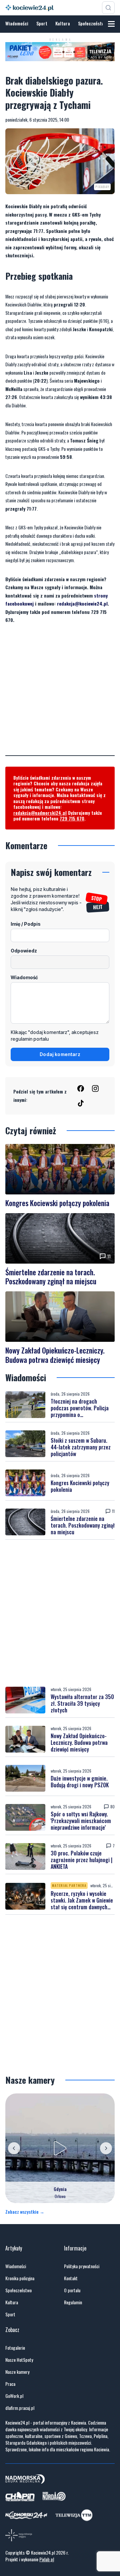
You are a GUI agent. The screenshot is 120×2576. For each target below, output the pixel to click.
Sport (42, 23)
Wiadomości (17, 23)
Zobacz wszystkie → (25, 2212)
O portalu (72, 2290)
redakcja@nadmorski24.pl (40, 813)
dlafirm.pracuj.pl (20, 2408)
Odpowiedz (24, 951)
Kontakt (71, 2278)
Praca (10, 2384)
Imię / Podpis (26, 924)
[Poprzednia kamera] (14, 2148)
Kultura (63, 23)
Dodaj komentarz (60, 1054)
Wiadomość (24, 977)
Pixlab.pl (47, 2559)
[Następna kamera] (106, 2148)
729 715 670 (72, 818)
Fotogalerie (15, 2348)
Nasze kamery (17, 2372)
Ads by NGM (101, 57)
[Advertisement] (60, 695)
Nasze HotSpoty (19, 2360)
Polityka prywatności (82, 2266)
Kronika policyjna (20, 2278)
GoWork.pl (14, 2396)
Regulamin (73, 2302)
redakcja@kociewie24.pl (82, 603)
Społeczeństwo (92, 23)
